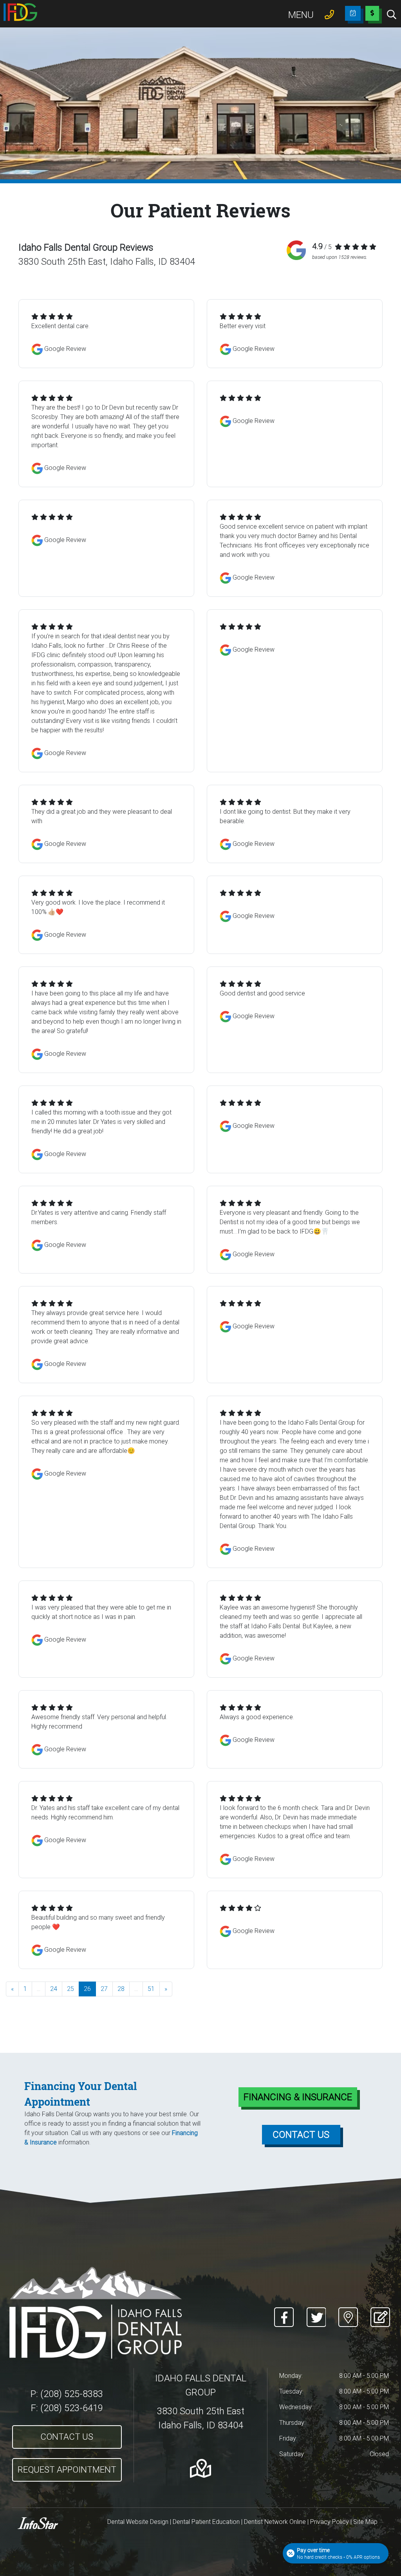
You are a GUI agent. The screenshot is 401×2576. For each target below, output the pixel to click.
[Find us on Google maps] (200, 2468)
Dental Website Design (138, 2522)
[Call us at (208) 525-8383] (329, 14)
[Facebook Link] (284, 2312)
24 (54, 1989)
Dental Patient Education (206, 2522)
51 (151, 1989)
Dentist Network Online (275, 2522)
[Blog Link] (378, 2312)
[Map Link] (348, 2312)
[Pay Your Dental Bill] (372, 16)
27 (104, 1989)
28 (121, 1989)
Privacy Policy (330, 2522)
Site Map (365, 2522)
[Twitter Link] (316, 2312)
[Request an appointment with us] (353, 13)
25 (70, 1989)
